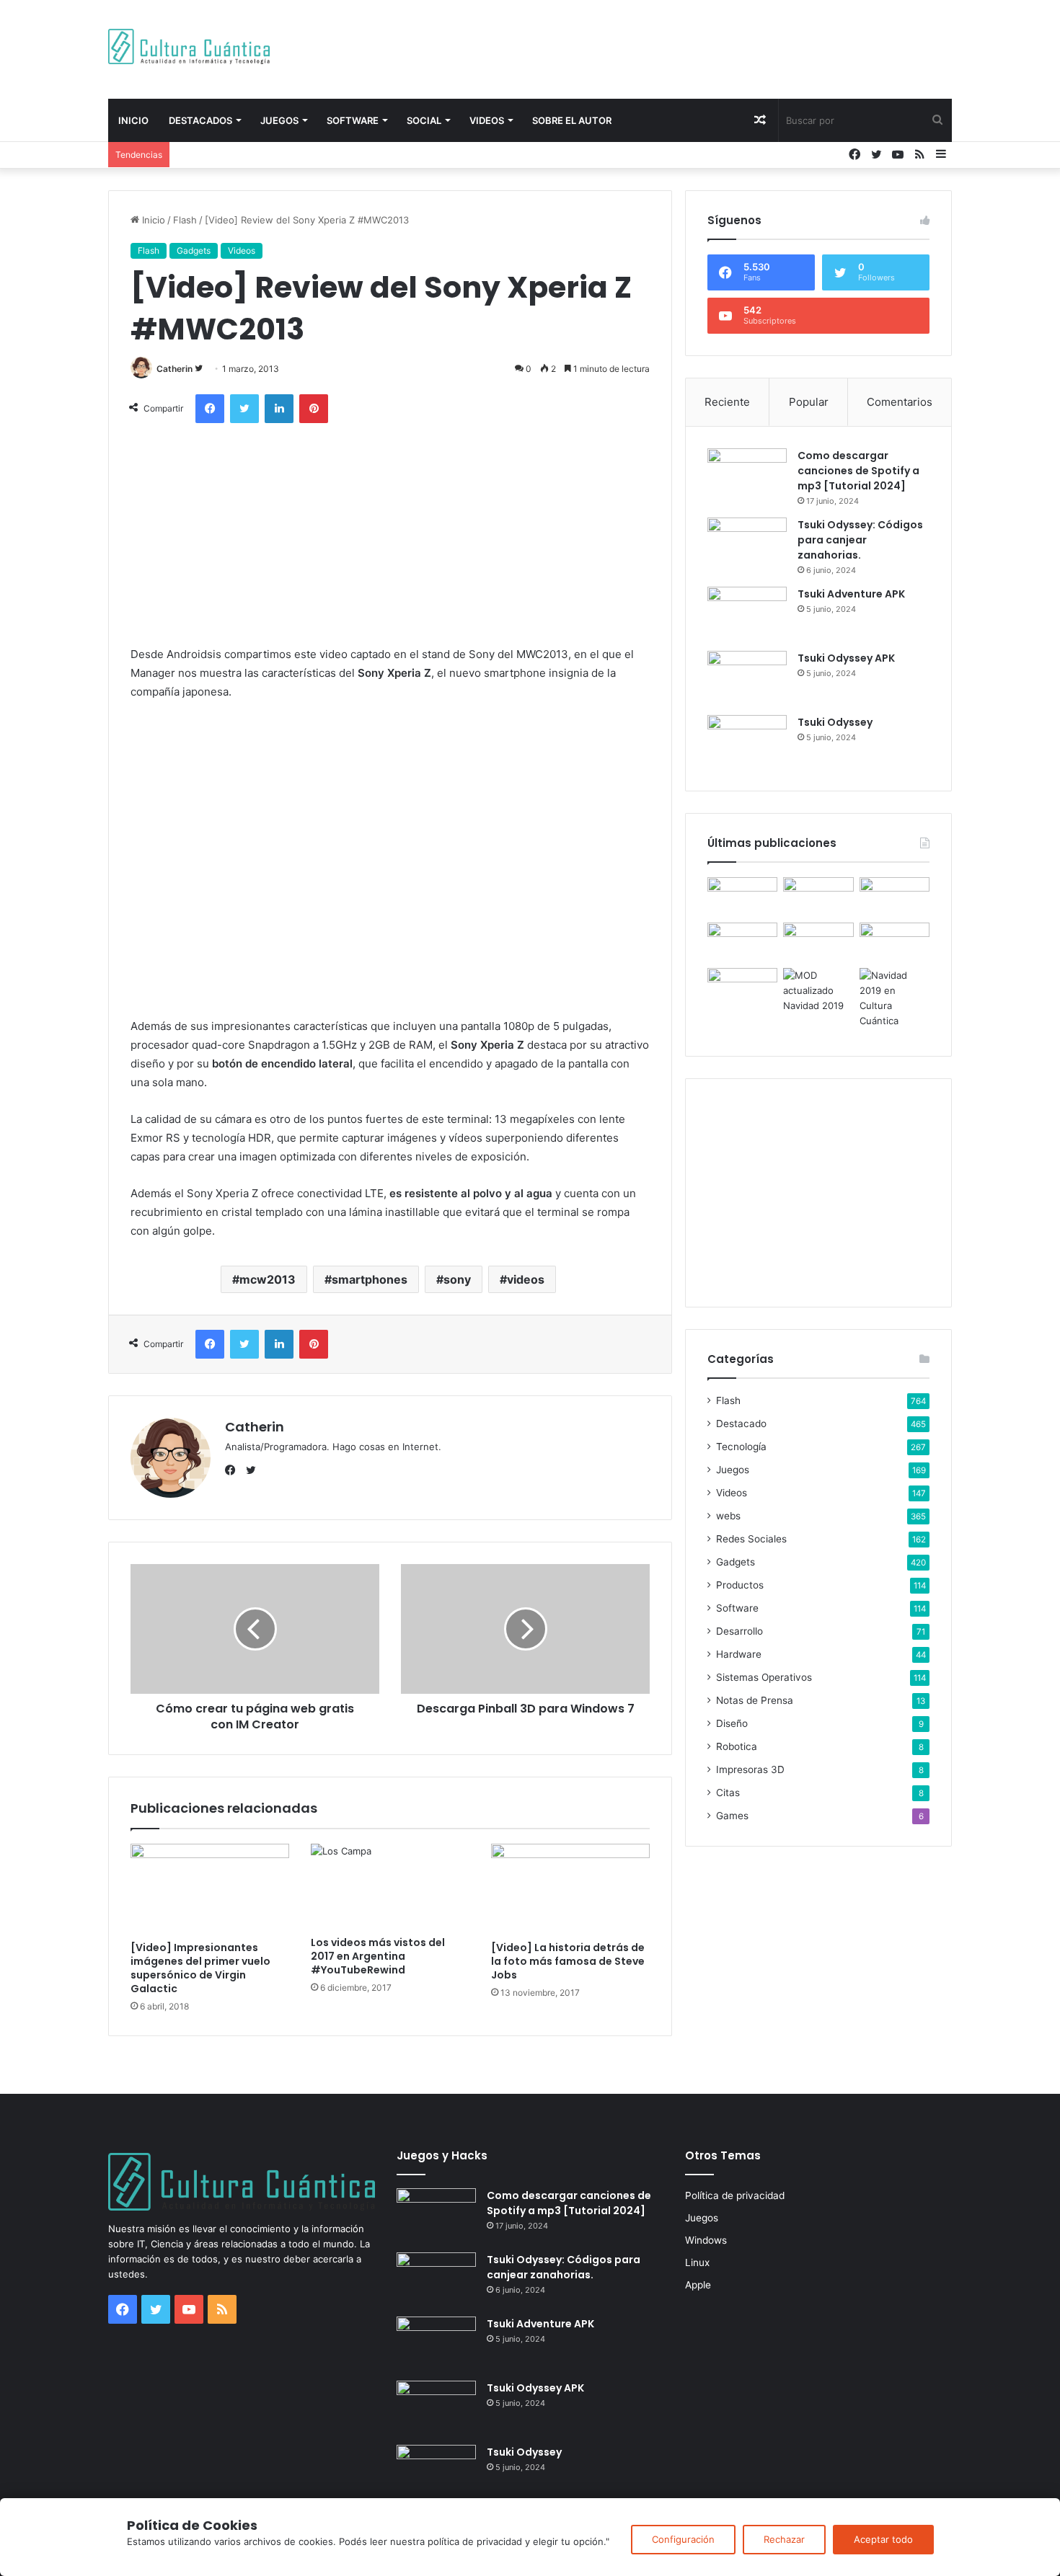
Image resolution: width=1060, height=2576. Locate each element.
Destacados (200, 120)
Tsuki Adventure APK (851, 594)
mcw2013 (268, 1279)
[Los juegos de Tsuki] (742, 988)
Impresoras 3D (750, 1769)
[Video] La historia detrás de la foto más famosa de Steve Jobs (568, 1961)
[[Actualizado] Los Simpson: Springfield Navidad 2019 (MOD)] (818, 991)
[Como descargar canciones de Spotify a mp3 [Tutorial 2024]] (747, 475)
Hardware (739, 1654)
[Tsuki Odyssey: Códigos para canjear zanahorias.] (747, 545)
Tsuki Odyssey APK (846, 658)
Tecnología (741, 1447)
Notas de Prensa (755, 1700)
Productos (740, 1585)
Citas (728, 1793)
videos (526, 1279)
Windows (706, 2240)
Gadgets (194, 250)
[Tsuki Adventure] (895, 897)
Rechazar (784, 2539)
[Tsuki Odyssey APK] (747, 678)
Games (732, 1816)
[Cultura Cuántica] (189, 46)
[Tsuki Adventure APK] (747, 614)
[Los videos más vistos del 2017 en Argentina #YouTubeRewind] (390, 1886)
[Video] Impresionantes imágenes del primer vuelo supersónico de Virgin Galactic (200, 1968)
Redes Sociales (751, 1539)
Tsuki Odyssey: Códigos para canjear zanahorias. (860, 540)
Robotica (737, 1746)
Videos (487, 120)
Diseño (732, 1723)
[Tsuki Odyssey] (747, 742)
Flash (185, 220)
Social (424, 120)
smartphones (370, 1279)
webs (728, 1516)
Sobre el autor (572, 120)
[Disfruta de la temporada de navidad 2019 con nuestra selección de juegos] (895, 998)
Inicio (133, 120)
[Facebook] (234, 1470)
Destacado (741, 1424)
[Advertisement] (674, 47)
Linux (697, 2262)
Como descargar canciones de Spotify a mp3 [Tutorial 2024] (858, 471)
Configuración (683, 2539)
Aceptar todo (883, 2539)
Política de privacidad (735, 2195)
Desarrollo (739, 1631)
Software (353, 120)
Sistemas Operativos (764, 1677)
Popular (809, 402)
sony (457, 1279)
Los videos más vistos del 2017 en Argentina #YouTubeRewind (378, 1956)
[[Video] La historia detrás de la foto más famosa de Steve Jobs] (570, 1888)
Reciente (727, 402)
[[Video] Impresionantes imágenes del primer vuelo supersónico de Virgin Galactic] (210, 1888)
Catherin (175, 369)
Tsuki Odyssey (835, 722)
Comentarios (900, 402)
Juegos (279, 120)
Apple (698, 2285)
